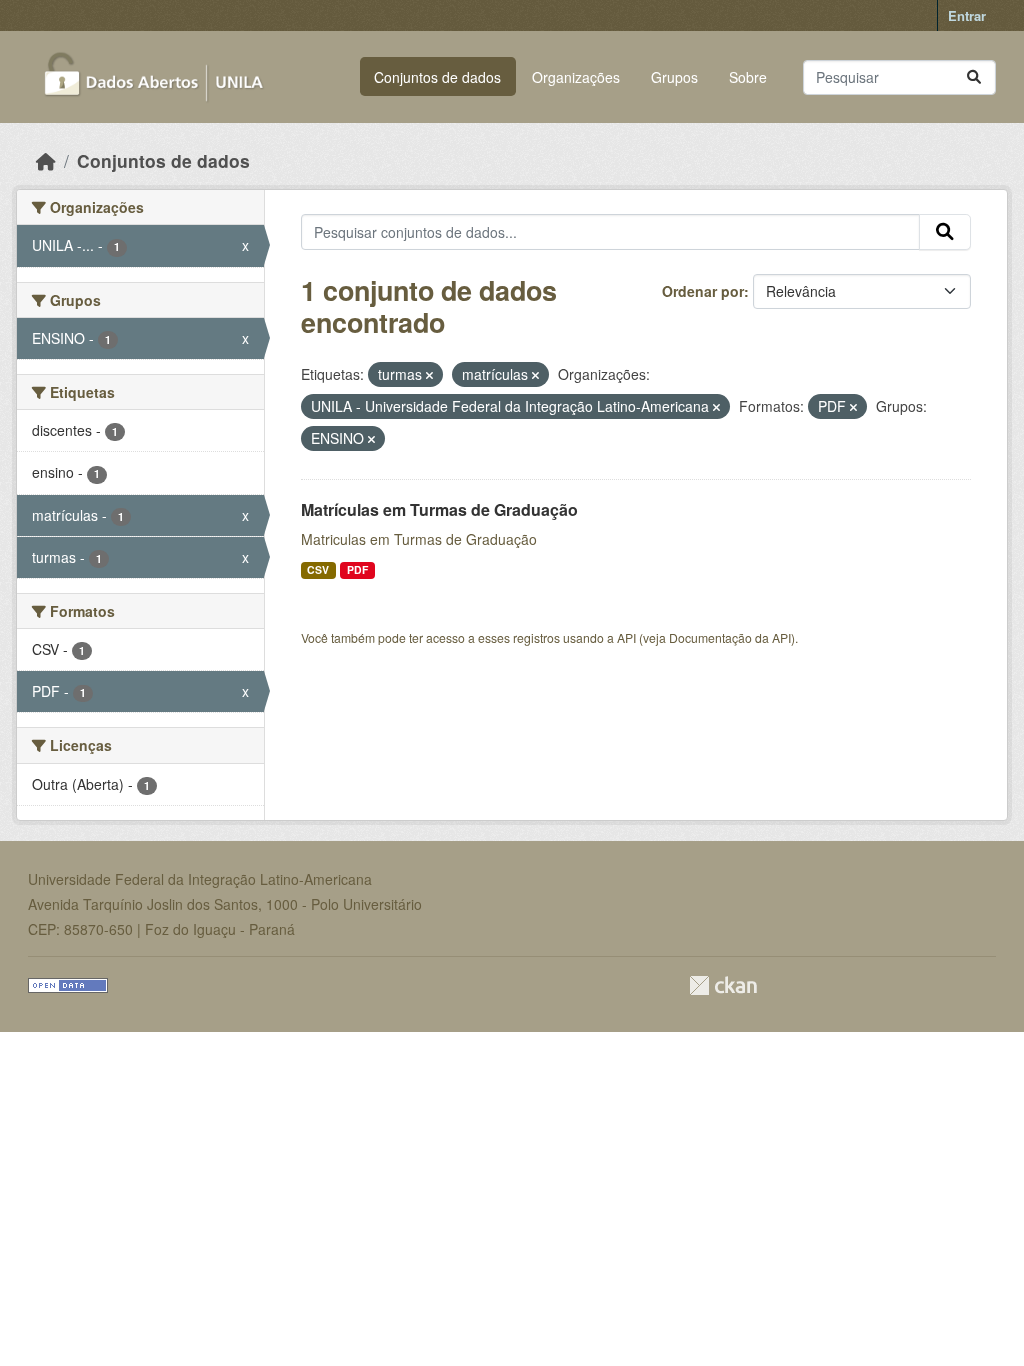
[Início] (46, 160)
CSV (318, 569)
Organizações (576, 77)
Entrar (967, 15)
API (626, 637)
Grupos (674, 77)
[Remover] (429, 375)
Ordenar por (703, 291)
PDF (357, 569)
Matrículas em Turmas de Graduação (439, 509)
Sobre (748, 77)
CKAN (723, 985)
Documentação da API (730, 637)
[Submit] (974, 77)
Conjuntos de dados (437, 77)
